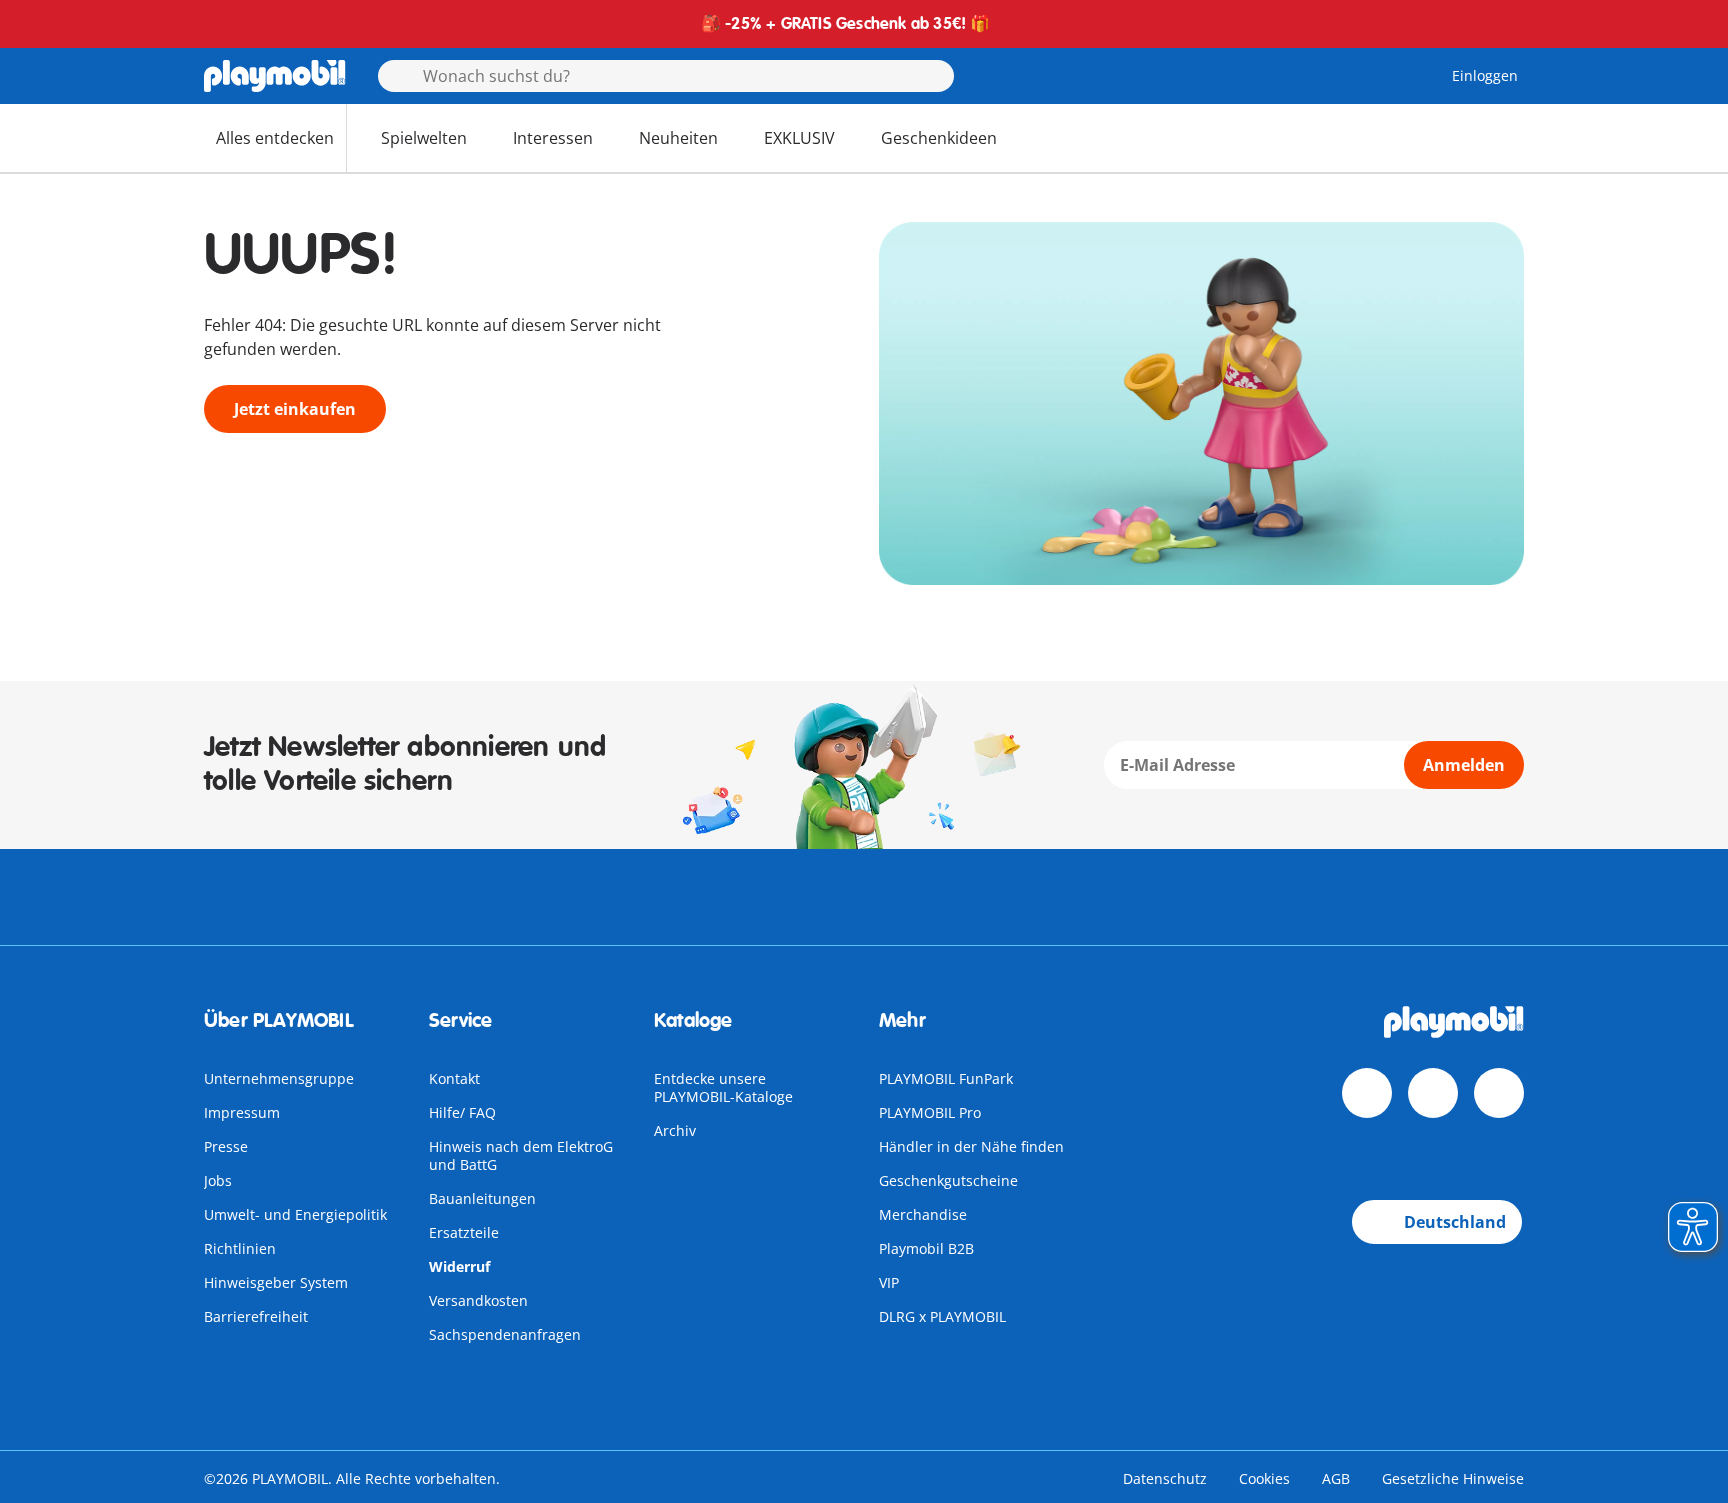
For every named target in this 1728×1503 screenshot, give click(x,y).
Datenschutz (1165, 1478)
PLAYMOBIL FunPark (946, 1078)
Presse (226, 1146)
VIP (889, 1282)
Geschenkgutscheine (948, 1180)
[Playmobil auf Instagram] (1499, 1093)
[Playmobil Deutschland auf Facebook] (1367, 1093)
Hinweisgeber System (276, 1282)
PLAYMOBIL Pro (930, 1112)
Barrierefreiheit (256, 1316)
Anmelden (1464, 765)
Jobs (218, 1180)
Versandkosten (478, 1300)
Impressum (242, 1112)
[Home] (275, 76)
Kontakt (454, 1078)
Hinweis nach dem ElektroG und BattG (521, 1155)
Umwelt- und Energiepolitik (295, 1214)
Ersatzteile (464, 1232)
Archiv (675, 1130)
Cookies (1264, 1478)
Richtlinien (240, 1248)
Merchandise (923, 1214)
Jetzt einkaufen (295, 409)
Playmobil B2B (926, 1248)
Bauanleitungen (482, 1198)
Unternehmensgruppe (279, 1078)
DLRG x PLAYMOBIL (942, 1316)
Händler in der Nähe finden (971, 1146)
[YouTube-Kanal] (1433, 1093)
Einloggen (1485, 75)
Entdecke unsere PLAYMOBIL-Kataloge (723, 1087)
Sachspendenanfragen (505, 1334)
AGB (1336, 1478)
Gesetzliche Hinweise (1453, 1478)
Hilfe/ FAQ (462, 1112)
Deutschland (1455, 1222)
